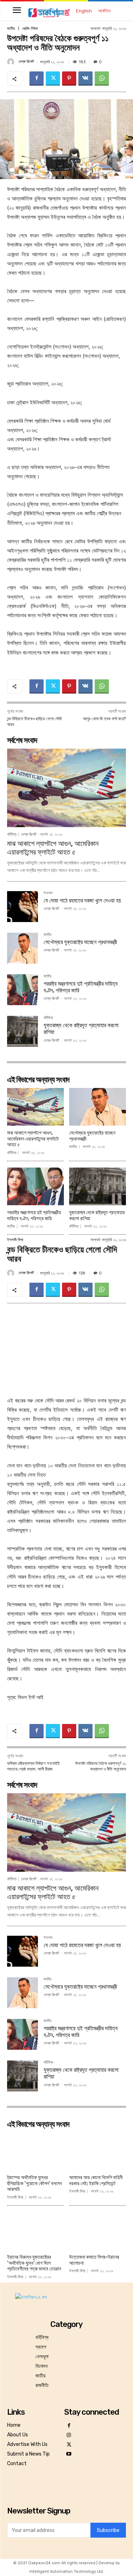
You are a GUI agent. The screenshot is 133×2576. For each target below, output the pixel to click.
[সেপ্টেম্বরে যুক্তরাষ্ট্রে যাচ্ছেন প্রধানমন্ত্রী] (23, 948)
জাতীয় (11, 29)
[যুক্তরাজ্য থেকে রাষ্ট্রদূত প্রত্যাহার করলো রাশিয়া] (23, 1031)
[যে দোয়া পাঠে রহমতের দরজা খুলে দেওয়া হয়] (23, 907)
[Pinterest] (69, 79)
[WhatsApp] (102, 79)
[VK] (85, 79)
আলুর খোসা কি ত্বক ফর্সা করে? (104, 719)
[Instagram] (69, 2435)
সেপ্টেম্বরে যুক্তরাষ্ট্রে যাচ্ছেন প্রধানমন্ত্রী (80, 942)
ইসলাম (48, 893)
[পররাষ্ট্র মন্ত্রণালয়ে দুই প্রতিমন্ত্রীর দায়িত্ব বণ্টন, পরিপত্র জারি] (23, 990)
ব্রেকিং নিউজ (30, 29)
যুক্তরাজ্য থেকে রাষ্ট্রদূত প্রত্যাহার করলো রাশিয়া (97, 1216)
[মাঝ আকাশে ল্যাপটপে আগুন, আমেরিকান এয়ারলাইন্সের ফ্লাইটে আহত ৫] (66, 788)
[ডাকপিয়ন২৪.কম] (49, 13)
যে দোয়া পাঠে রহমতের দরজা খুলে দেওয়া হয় (82, 901)
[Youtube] (69, 2454)
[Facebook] (37, 79)
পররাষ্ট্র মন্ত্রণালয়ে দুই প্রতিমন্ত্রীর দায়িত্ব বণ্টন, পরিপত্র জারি (34, 1216)
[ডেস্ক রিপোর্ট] (12, 62)
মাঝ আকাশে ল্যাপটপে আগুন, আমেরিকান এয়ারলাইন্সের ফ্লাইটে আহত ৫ (53, 848)
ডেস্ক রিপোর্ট (26, 62)
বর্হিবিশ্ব (12, 834)
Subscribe (108, 2530)
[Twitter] (53, 79)
